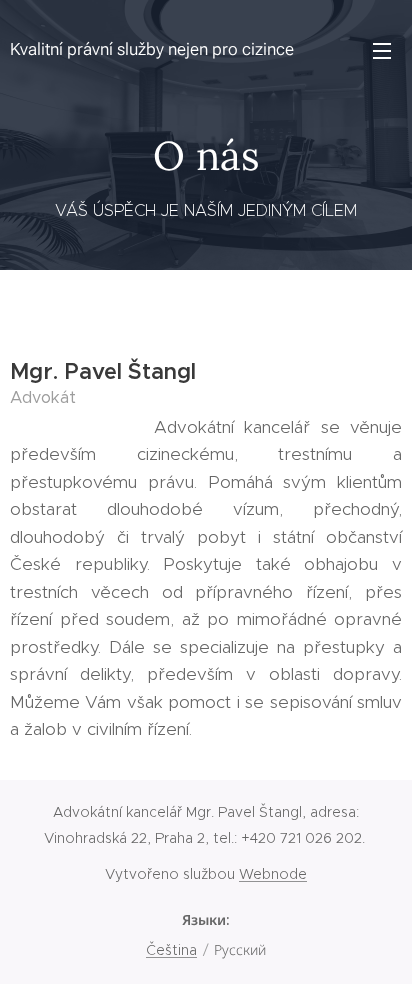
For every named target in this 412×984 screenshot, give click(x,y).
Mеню (382, 50)
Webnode (273, 874)
